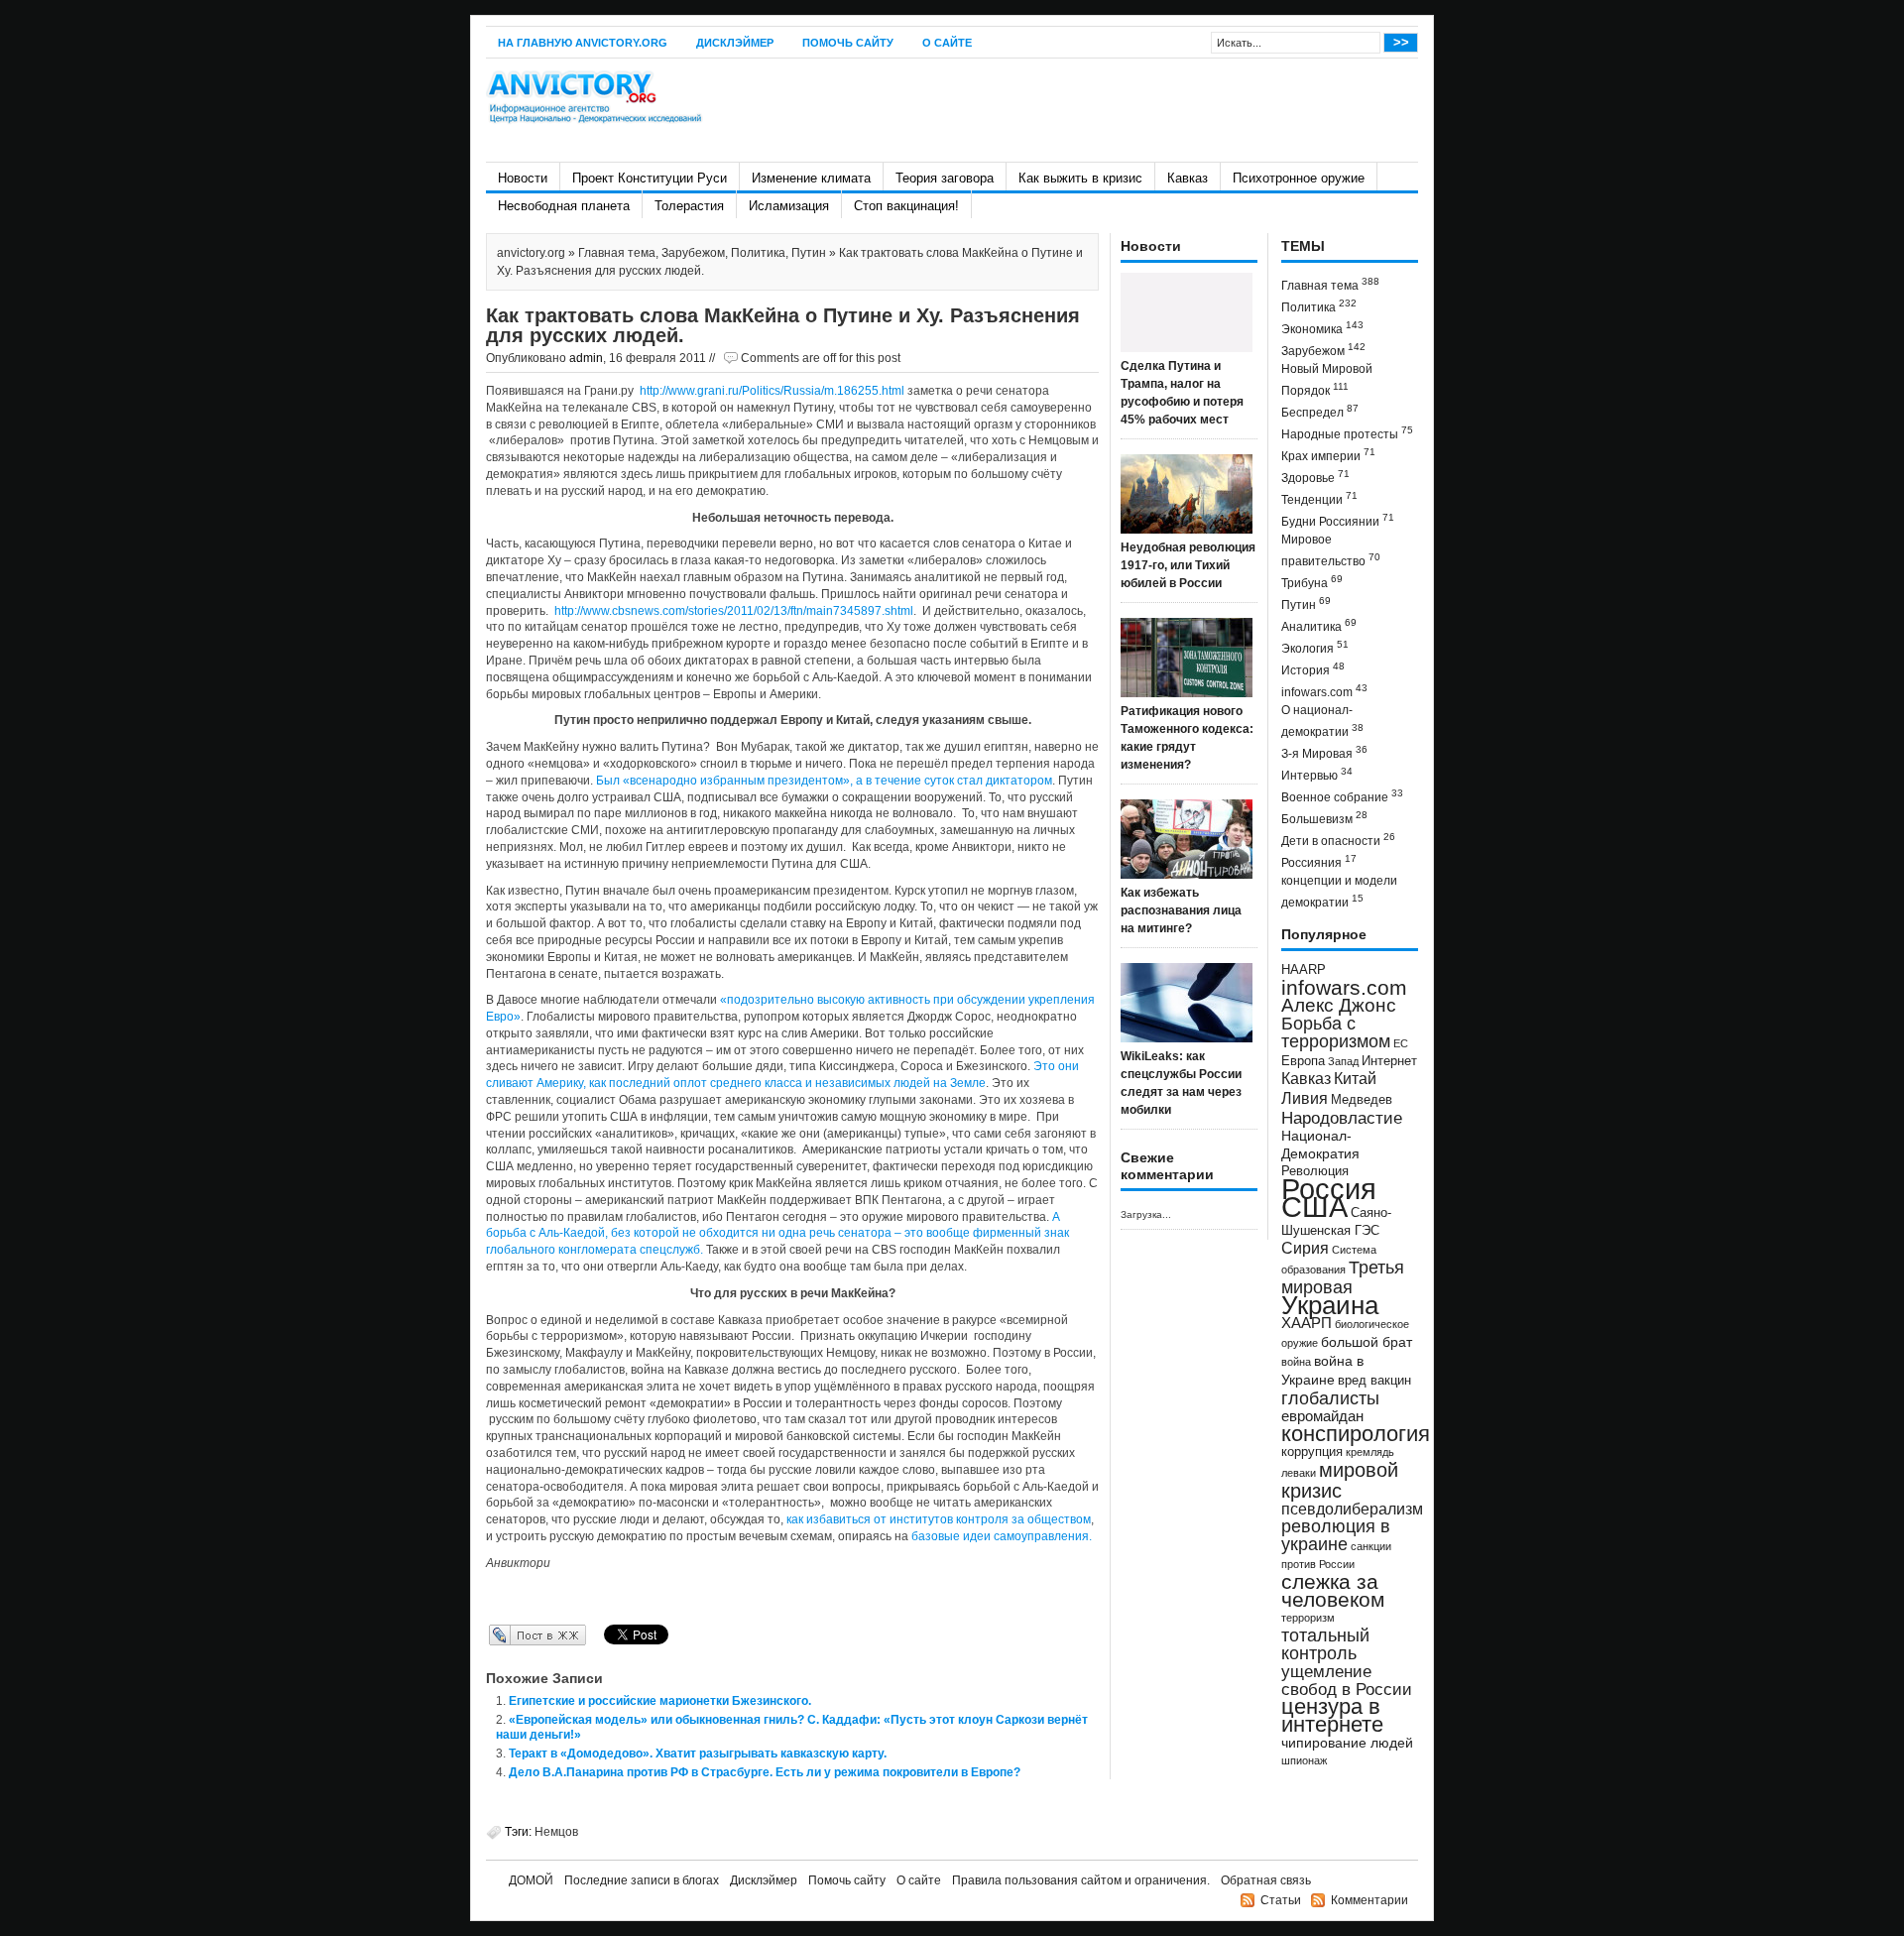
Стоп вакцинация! (906, 206)
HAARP (1304, 970)
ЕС (1401, 1043)
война (1296, 1362)
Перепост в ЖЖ (508, 1634)
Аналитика (1319, 625)
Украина (1330, 1305)
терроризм (1308, 1618)
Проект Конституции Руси (650, 178)
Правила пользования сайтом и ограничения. (1081, 1880)
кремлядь (1370, 1452)
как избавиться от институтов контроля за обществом (939, 1519)
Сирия (1305, 1248)
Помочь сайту (848, 43)
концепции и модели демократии (1339, 892)
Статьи (1281, 1900)
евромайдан (1322, 1416)
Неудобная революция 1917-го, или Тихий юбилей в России (1188, 565)
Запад (1343, 1061)
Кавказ (1188, 178)
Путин (809, 253)
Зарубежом (693, 253)
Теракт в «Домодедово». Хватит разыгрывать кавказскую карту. (698, 1754)
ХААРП (1307, 1323)
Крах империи (1328, 455)
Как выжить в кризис (1080, 178)
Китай (1355, 1079)
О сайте (947, 43)
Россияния (1319, 861)
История (1313, 669)
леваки (1299, 1473)
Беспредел (1320, 411)
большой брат (1367, 1342)
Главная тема (617, 253)
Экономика (1322, 328)
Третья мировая (1343, 1277)
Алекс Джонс (1339, 1005)
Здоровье (1315, 477)
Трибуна (1312, 582)
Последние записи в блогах (642, 1880)
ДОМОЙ (531, 1880)
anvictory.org (531, 253)
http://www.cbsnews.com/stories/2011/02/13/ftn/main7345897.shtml (734, 611)
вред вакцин (1374, 1380)
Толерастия (689, 206)
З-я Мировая (1324, 752)
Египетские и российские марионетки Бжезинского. (660, 1701)
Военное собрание (1342, 796)
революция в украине (1336, 1535)
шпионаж (1304, 1760)
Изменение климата (811, 178)
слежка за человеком (1333, 1590)
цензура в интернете (1332, 1715)
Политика (758, 253)
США (1314, 1207)
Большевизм (1324, 818)
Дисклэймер (735, 43)
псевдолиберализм (1352, 1509)
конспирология (1356, 1434)
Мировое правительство (1331, 550)
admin (586, 358)
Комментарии (1369, 1900)
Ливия (1305, 1098)
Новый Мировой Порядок (1327, 380)
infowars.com (1324, 691)
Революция (1315, 1171)
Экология (1315, 647)
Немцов (556, 1832)
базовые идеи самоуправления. (1002, 1536)
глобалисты (1330, 1398)
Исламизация (789, 206)
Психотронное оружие (1299, 178)
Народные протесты (1347, 433)
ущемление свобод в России (1347, 1680)
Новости (523, 178)
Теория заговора (945, 178)
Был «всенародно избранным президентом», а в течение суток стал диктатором (823, 781)
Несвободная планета (564, 206)
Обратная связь (1266, 1880)
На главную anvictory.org (583, 43)
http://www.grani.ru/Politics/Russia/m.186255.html (772, 391)
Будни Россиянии (1338, 520)
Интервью (1317, 774)
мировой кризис (1340, 1480)
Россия (1329, 1189)
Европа (1303, 1061)
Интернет (1389, 1061)
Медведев (1362, 1100)
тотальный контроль (1325, 1644)
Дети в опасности (1338, 840)
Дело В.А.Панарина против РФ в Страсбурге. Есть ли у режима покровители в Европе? (765, 1772)
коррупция (1312, 1452)
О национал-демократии (1322, 721)
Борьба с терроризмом (1336, 1032)
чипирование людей (1347, 1743)
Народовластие (1342, 1118)
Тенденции (1319, 498)
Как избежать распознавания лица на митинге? (1181, 910)
